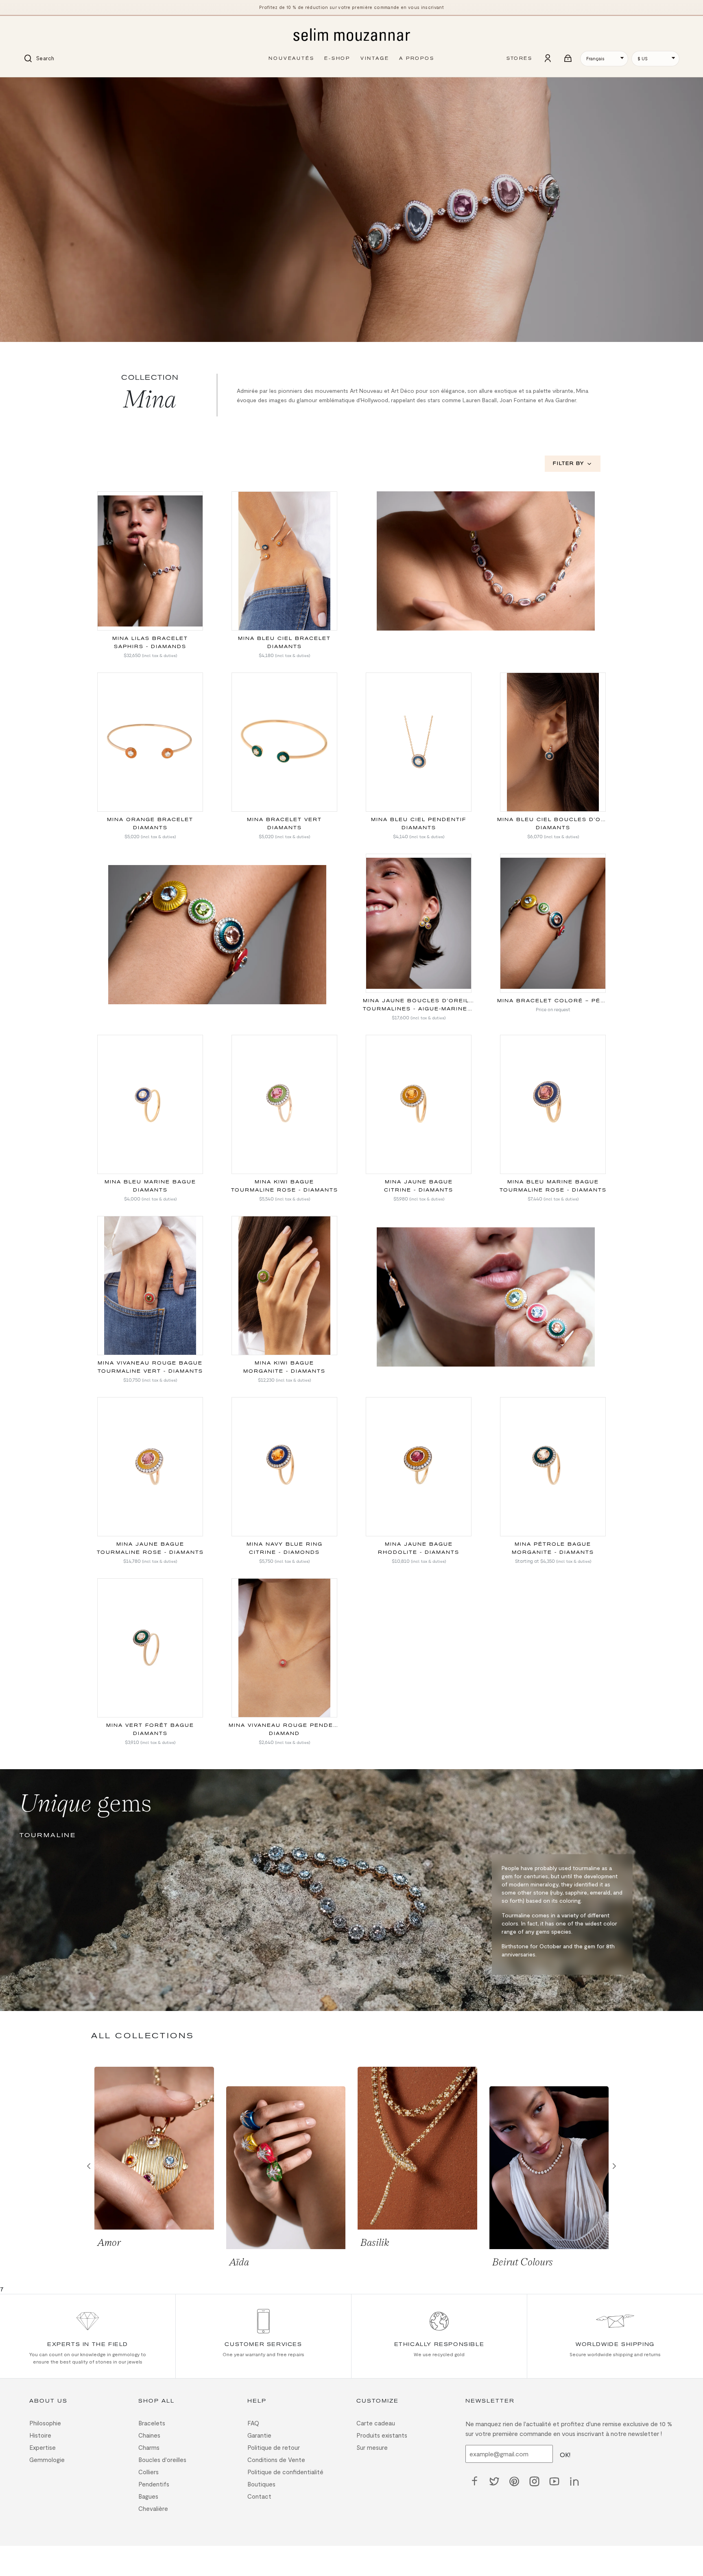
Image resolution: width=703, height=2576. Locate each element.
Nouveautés (291, 58)
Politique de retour (274, 2447)
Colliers (148, 2472)
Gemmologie (47, 2460)
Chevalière (153, 2508)
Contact (259, 2496)
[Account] (548, 59)
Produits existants (382, 2435)
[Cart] (568, 59)
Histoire (40, 2435)
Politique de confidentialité (285, 2472)
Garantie (259, 2435)
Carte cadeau (376, 2423)
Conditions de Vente (276, 2460)
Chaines (149, 2435)
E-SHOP (337, 58)
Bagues (148, 2496)
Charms (149, 2447)
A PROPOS (417, 58)
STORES (519, 58)
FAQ (253, 2423)
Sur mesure (372, 2447)
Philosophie (45, 2423)
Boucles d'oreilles (162, 2460)
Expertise (43, 2447)
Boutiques (261, 2484)
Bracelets (152, 2423)
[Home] (351, 35)
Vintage (375, 58)
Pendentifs (154, 2484)
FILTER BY (569, 463)
